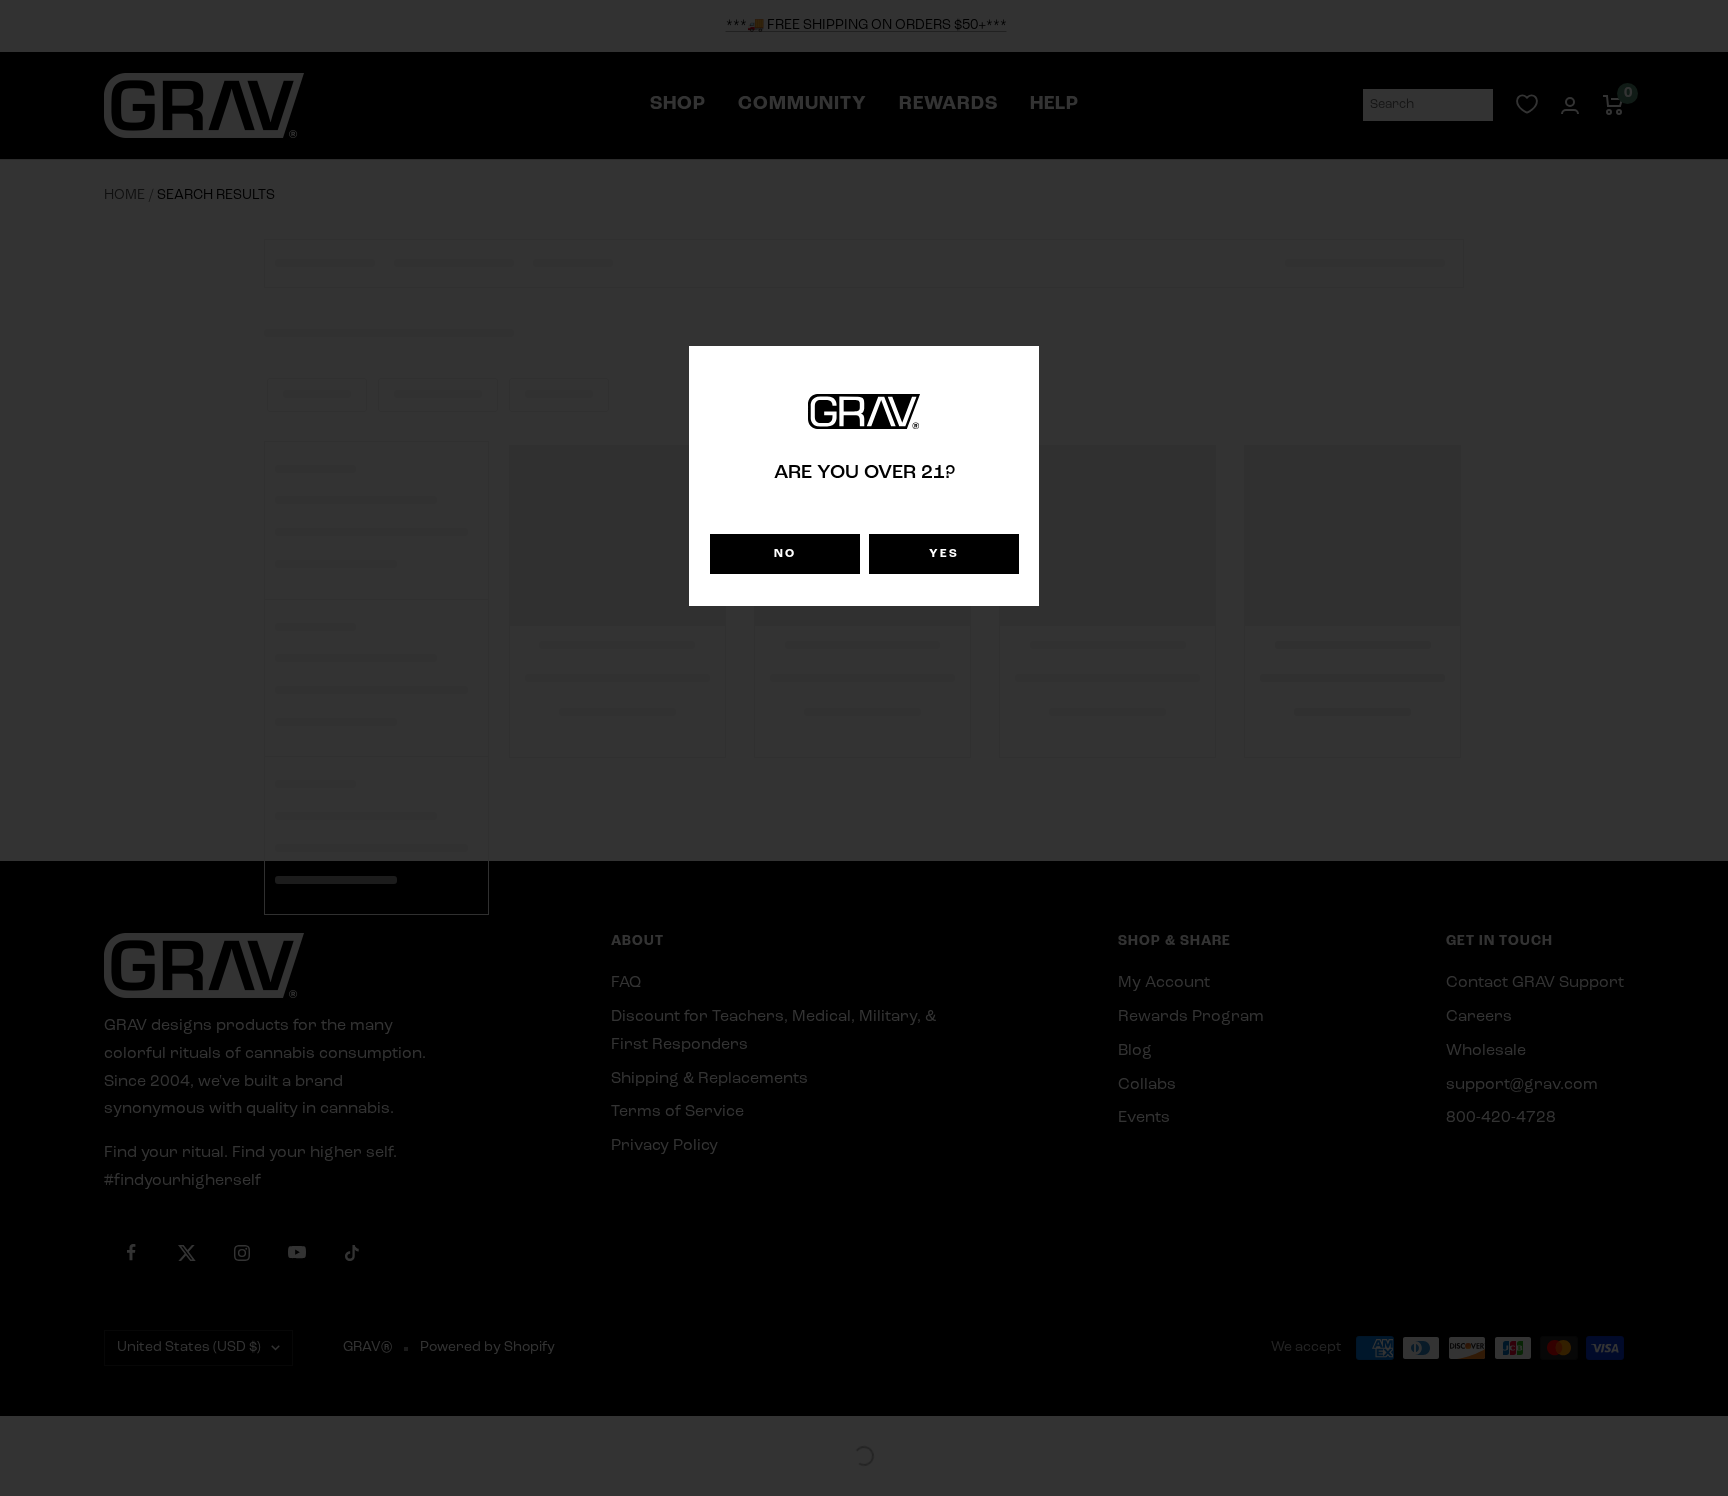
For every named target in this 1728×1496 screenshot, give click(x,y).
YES (944, 554)
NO (785, 554)
